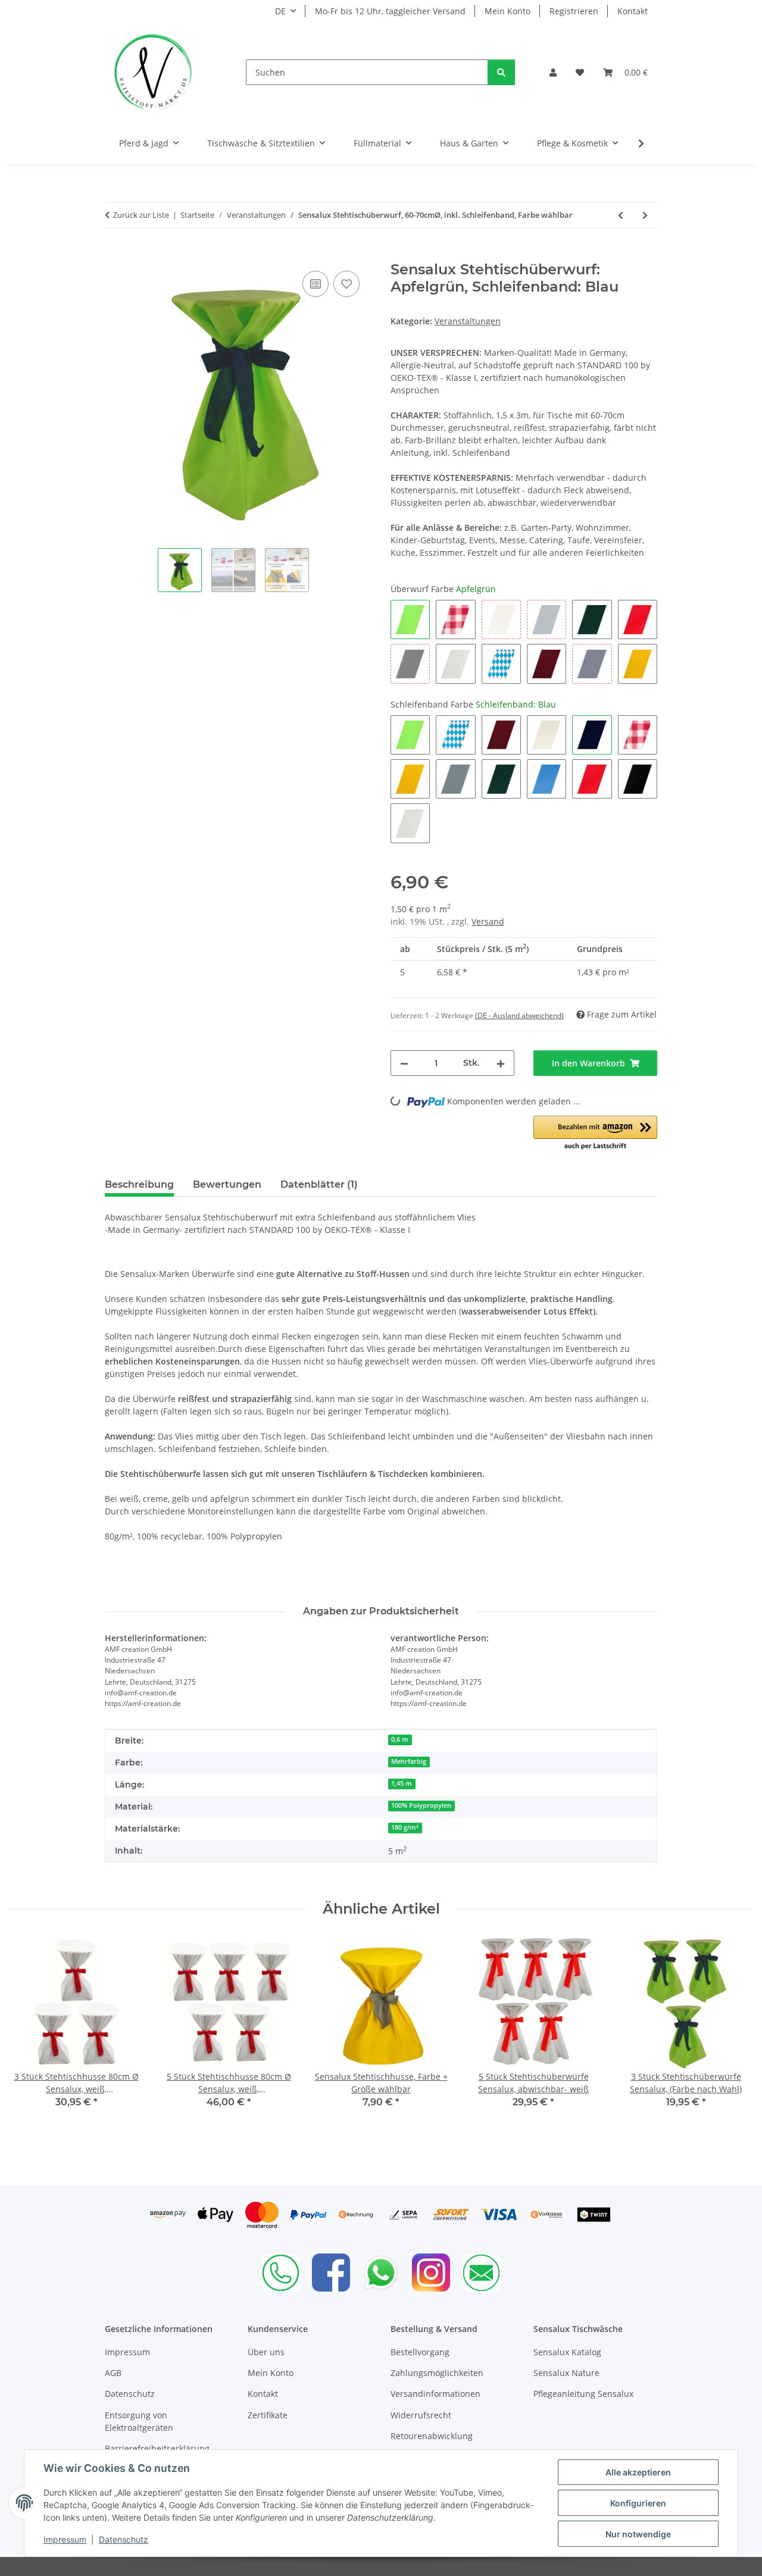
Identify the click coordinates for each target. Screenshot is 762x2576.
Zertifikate (268, 2415)
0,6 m (400, 1739)
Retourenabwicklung (432, 2436)
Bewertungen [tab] (227, 1184)
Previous (29, 2037)
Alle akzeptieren (638, 2472)
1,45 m (402, 1783)
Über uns (266, 2352)
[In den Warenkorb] (114, 255)
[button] (553, 72)
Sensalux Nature (566, 2373)
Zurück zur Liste (141, 215)
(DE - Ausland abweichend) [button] (519, 1015)
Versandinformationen (435, 2394)
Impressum (65, 2539)
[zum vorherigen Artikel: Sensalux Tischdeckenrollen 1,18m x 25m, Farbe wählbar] (621, 215)
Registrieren (574, 11)
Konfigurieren (638, 2503)
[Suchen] (501, 72)
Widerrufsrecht (421, 2415)
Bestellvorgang (420, 2352)
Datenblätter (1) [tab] (319, 1184)
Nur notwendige (638, 2534)
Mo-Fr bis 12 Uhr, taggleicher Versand (390, 11)
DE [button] (280, 11)
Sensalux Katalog (567, 2352)
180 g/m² (405, 1827)
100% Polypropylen (421, 1805)
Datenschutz (124, 2539)
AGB (113, 2373)
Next (733, 2037)
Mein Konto (508, 11)
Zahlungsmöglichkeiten (437, 2373)
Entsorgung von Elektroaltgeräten (139, 2421)
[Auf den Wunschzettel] (346, 284)
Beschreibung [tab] (139, 1184)
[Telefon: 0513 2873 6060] (281, 2273)
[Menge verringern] (404, 1063)
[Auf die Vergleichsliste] (316, 284)
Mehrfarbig (409, 1761)
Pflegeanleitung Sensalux (583, 2394)
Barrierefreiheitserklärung (157, 2448)
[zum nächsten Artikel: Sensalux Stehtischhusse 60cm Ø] (645, 215)
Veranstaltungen (468, 321)
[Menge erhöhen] (501, 1063)
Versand (488, 921)
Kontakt (633, 11)
